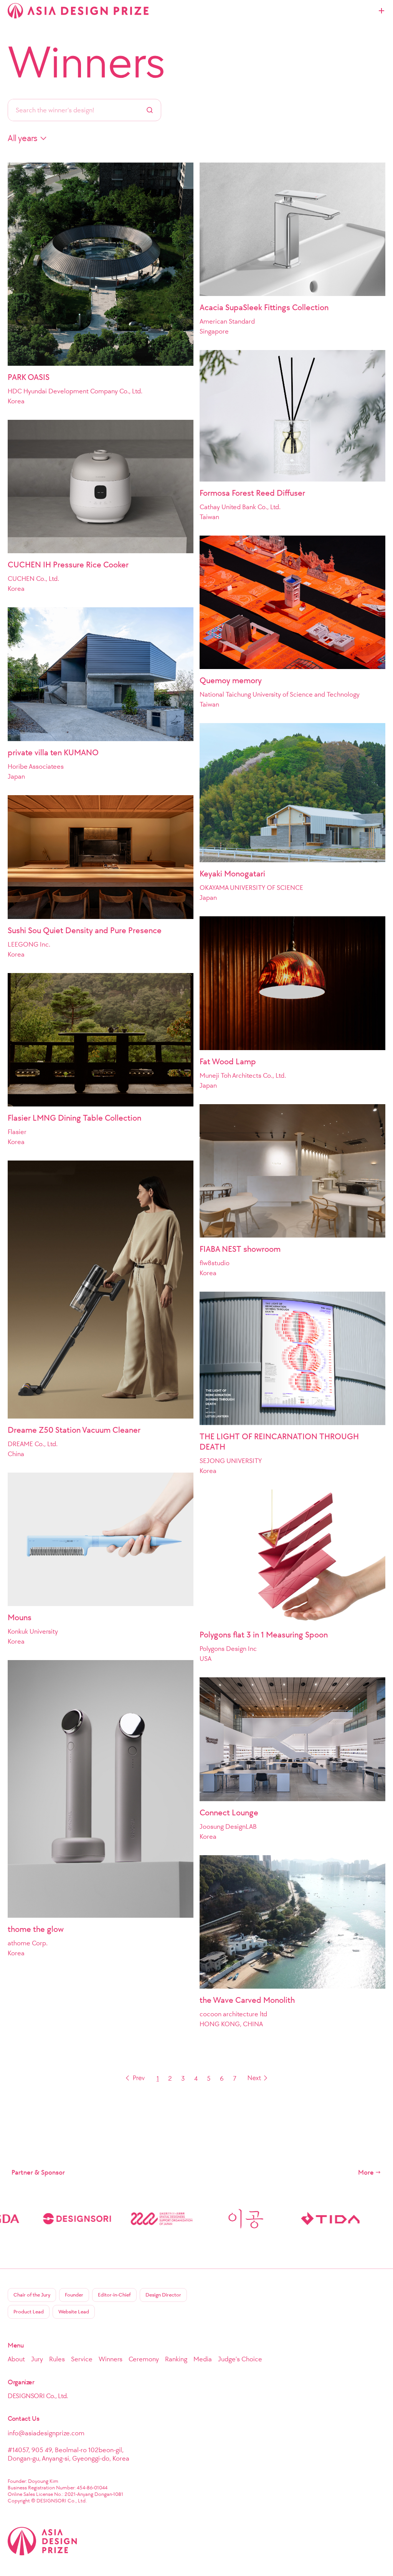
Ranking (176, 2359)
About (16, 2359)
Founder (74, 2295)
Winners (87, 62)
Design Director (163, 2295)
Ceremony (144, 2359)
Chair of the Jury (32, 2295)
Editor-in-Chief (114, 2295)
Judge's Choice (240, 2359)
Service (82, 2359)
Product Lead (29, 2312)
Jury (37, 2359)
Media (203, 2359)
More (366, 2172)
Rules (57, 2359)
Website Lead (74, 2312)
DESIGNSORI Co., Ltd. (38, 2396)
